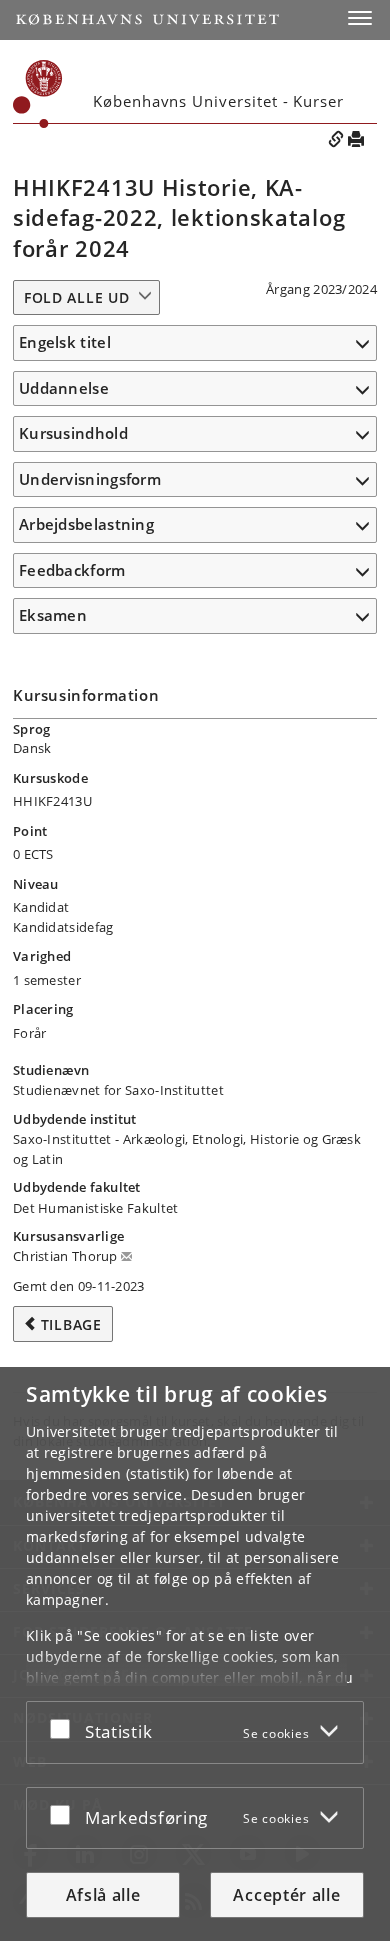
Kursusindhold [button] (73, 433)
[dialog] (195, 1654)
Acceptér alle (286, 1895)
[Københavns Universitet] (147, 19)
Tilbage (71, 1324)
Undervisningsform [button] (90, 479)
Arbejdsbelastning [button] (86, 524)
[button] (360, 18)
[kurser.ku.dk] (38, 94)
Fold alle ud (76, 297)
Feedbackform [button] (72, 570)
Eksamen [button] (53, 615)
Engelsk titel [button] (65, 342)
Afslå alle (103, 1895)
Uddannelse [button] (64, 388)
